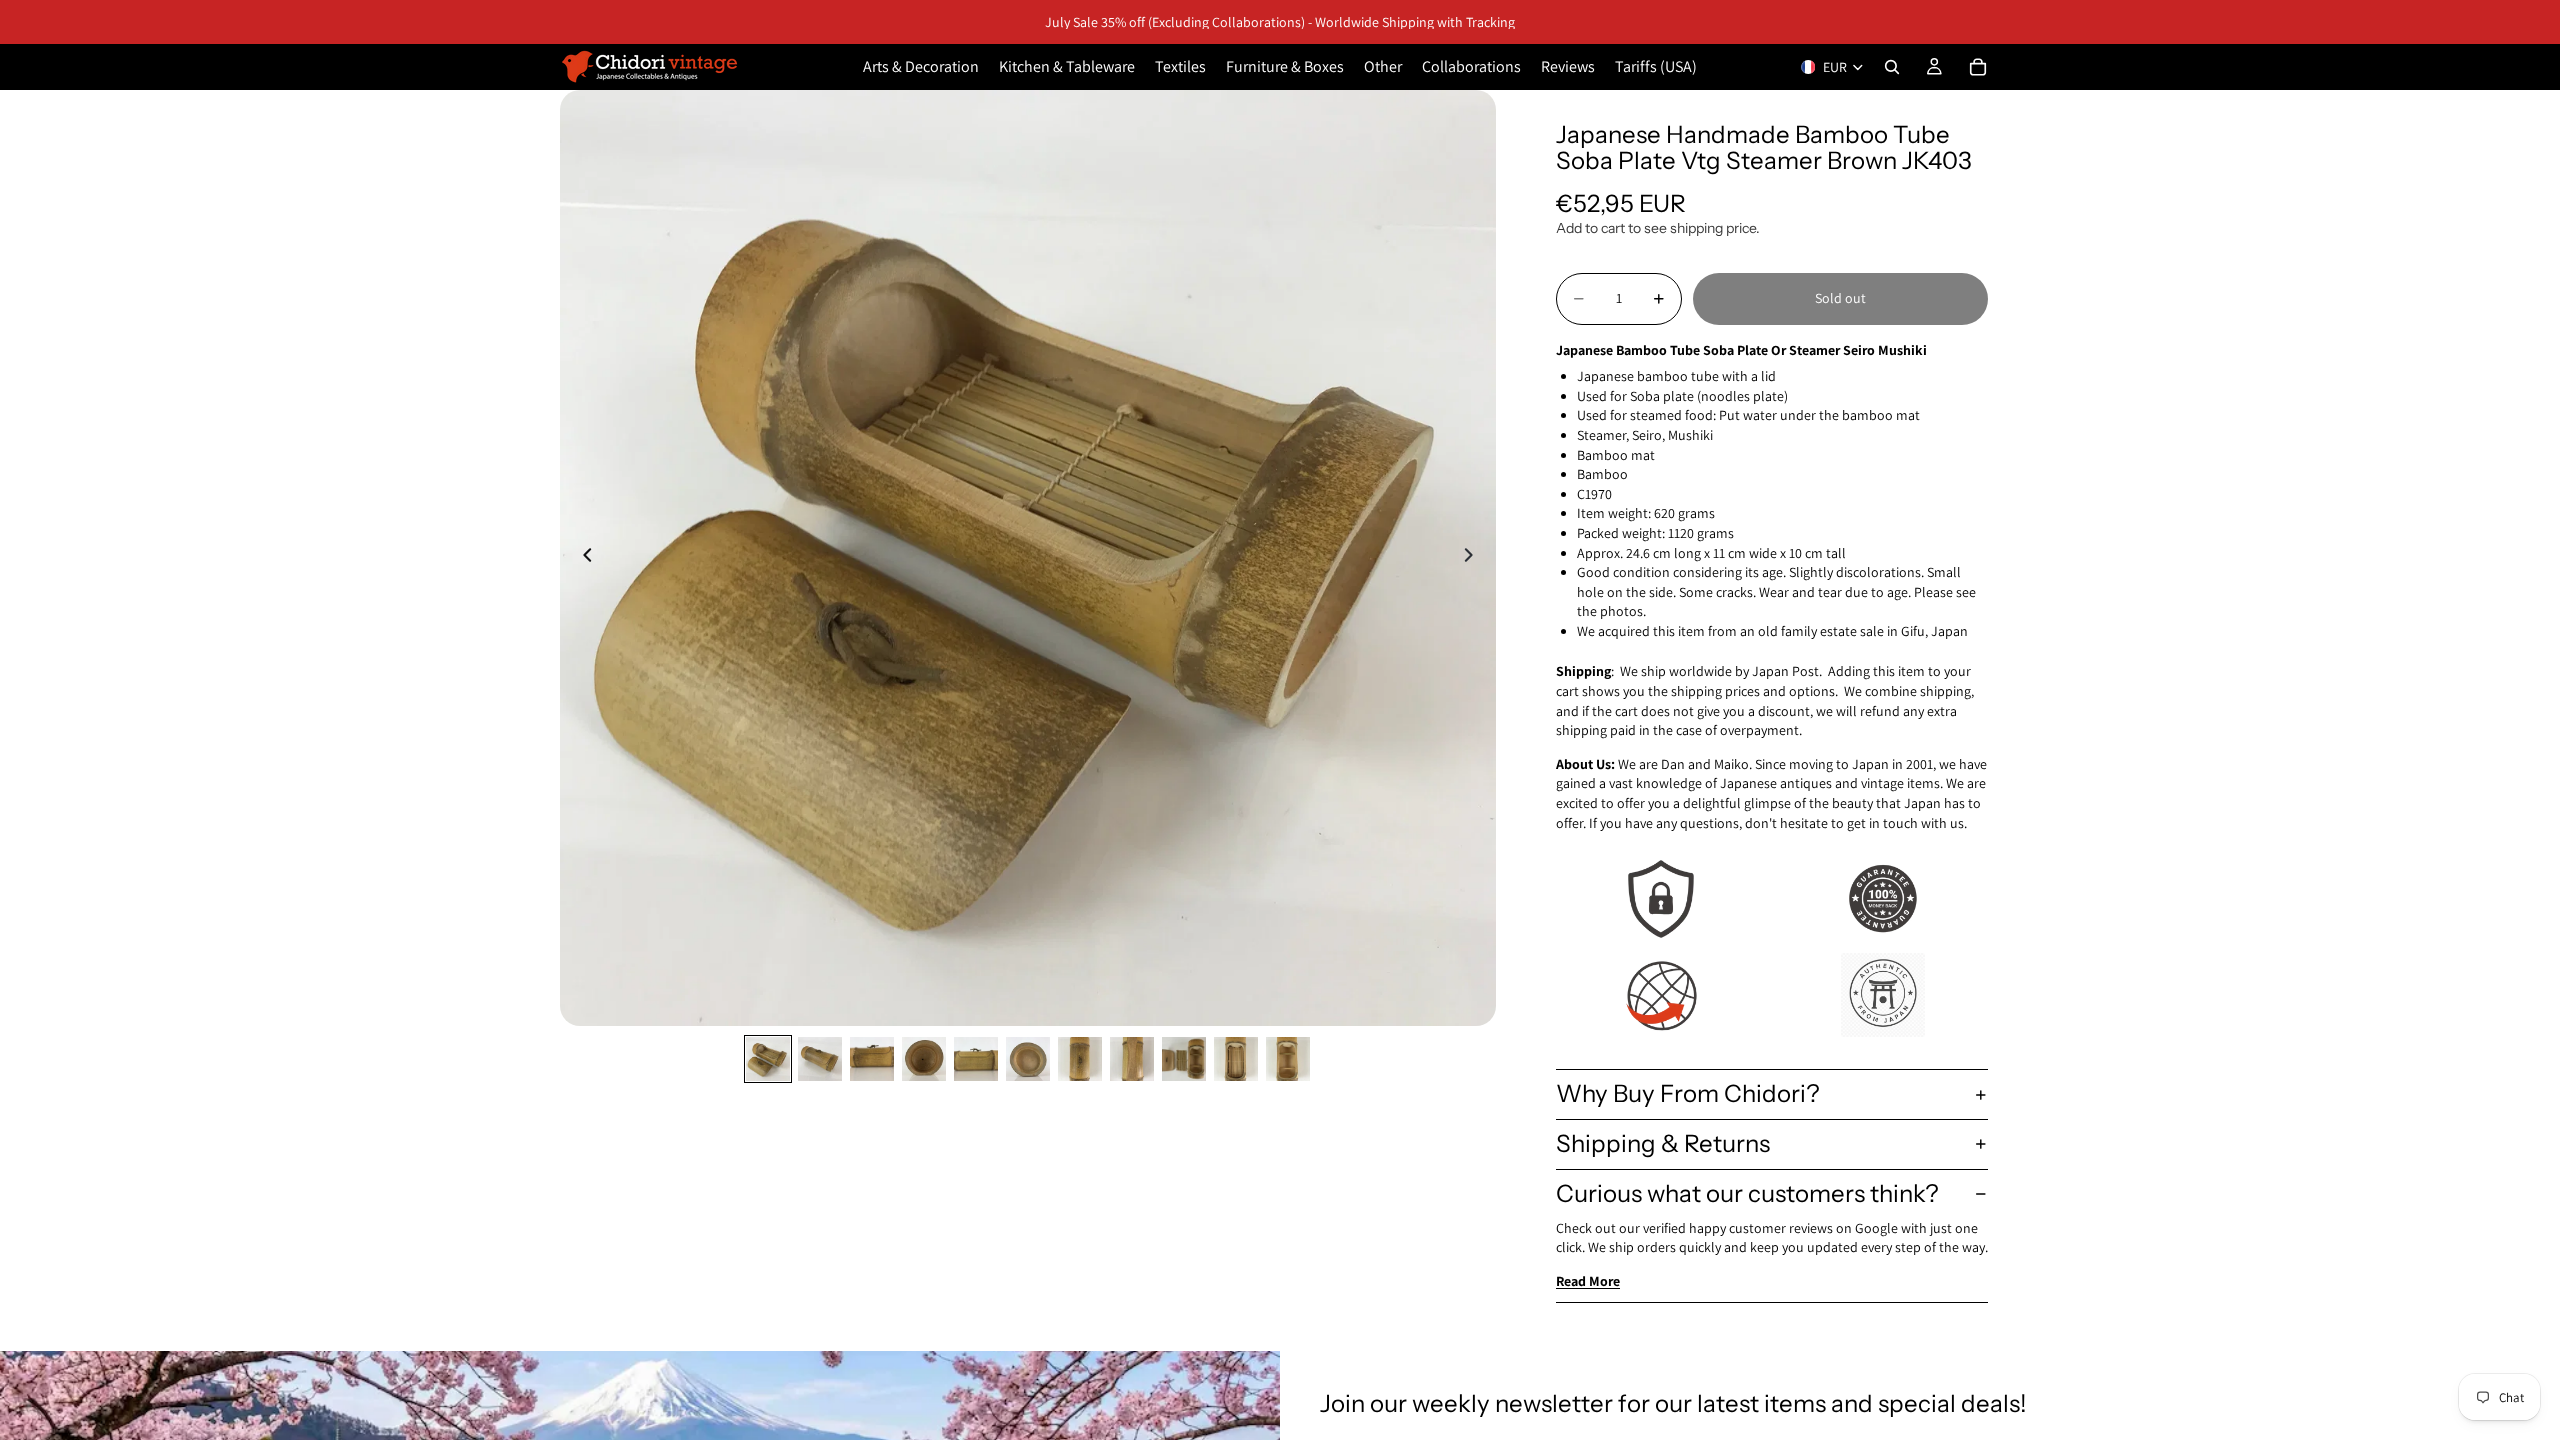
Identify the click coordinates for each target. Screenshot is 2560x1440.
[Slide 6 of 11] (1028, 1059)
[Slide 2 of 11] (820, 1059)
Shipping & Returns (1663, 1143)
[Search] (1892, 67)
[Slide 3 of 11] (872, 1059)
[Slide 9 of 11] (1184, 1059)
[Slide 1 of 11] (768, 1059)
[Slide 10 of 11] (1236, 1059)
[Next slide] (1474, 558)
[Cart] (1978, 67)
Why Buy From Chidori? (1688, 1093)
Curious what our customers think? (1747, 1193)
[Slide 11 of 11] (1288, 1059)
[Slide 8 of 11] (1132, 1059)
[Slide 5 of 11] (976, 1059)
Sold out (1840, 298)
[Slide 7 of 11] (1080, 1059)
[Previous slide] (582, 558)
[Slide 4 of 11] (924, 1059)
